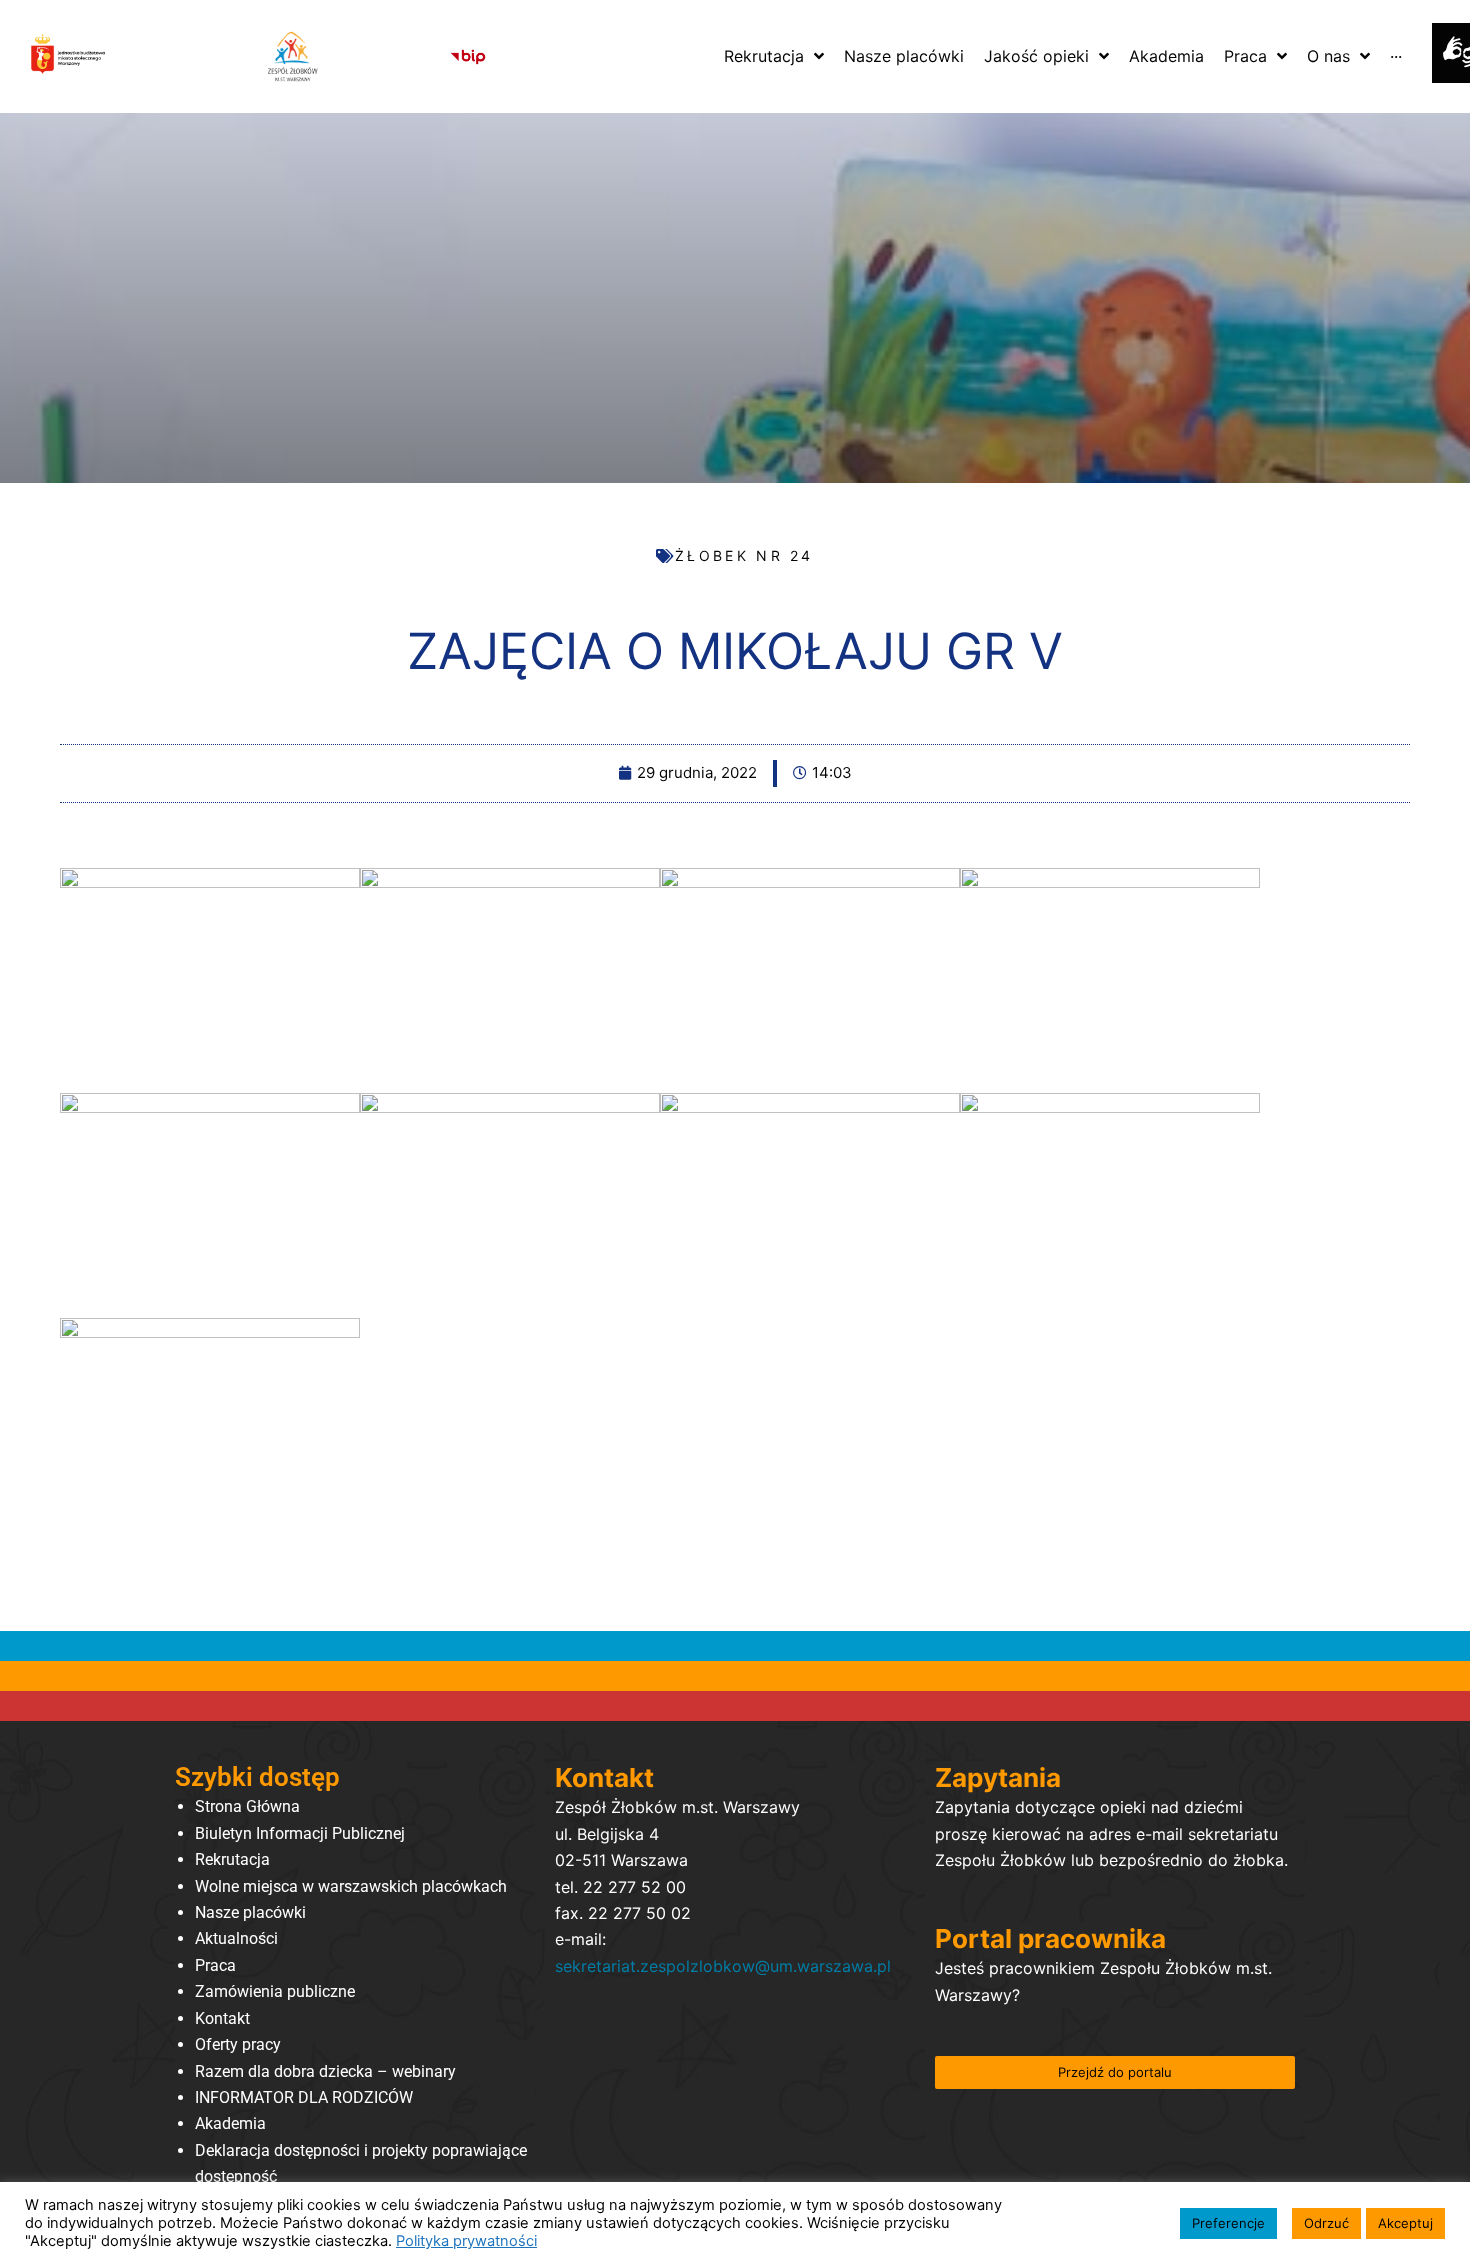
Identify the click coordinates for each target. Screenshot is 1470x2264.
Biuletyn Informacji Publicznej (300, 1833)
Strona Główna (247, 1806)
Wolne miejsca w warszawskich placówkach (351, 1886)
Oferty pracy (238, 2044)
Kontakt (222, 2018)
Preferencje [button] (1228, 2223)
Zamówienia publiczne (275, 1991)
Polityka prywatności (466, 2241)
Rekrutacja (232, 1859)
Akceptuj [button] (1405, 2223)
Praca (215, 1965)
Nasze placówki (250, 1912)
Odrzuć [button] (1326, 2223)
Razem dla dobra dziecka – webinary (325, 2071)
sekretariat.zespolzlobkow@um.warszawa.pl (723, 1966)
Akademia (230, 2123)
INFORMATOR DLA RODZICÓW (304, 2097)
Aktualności (236, 1938)
